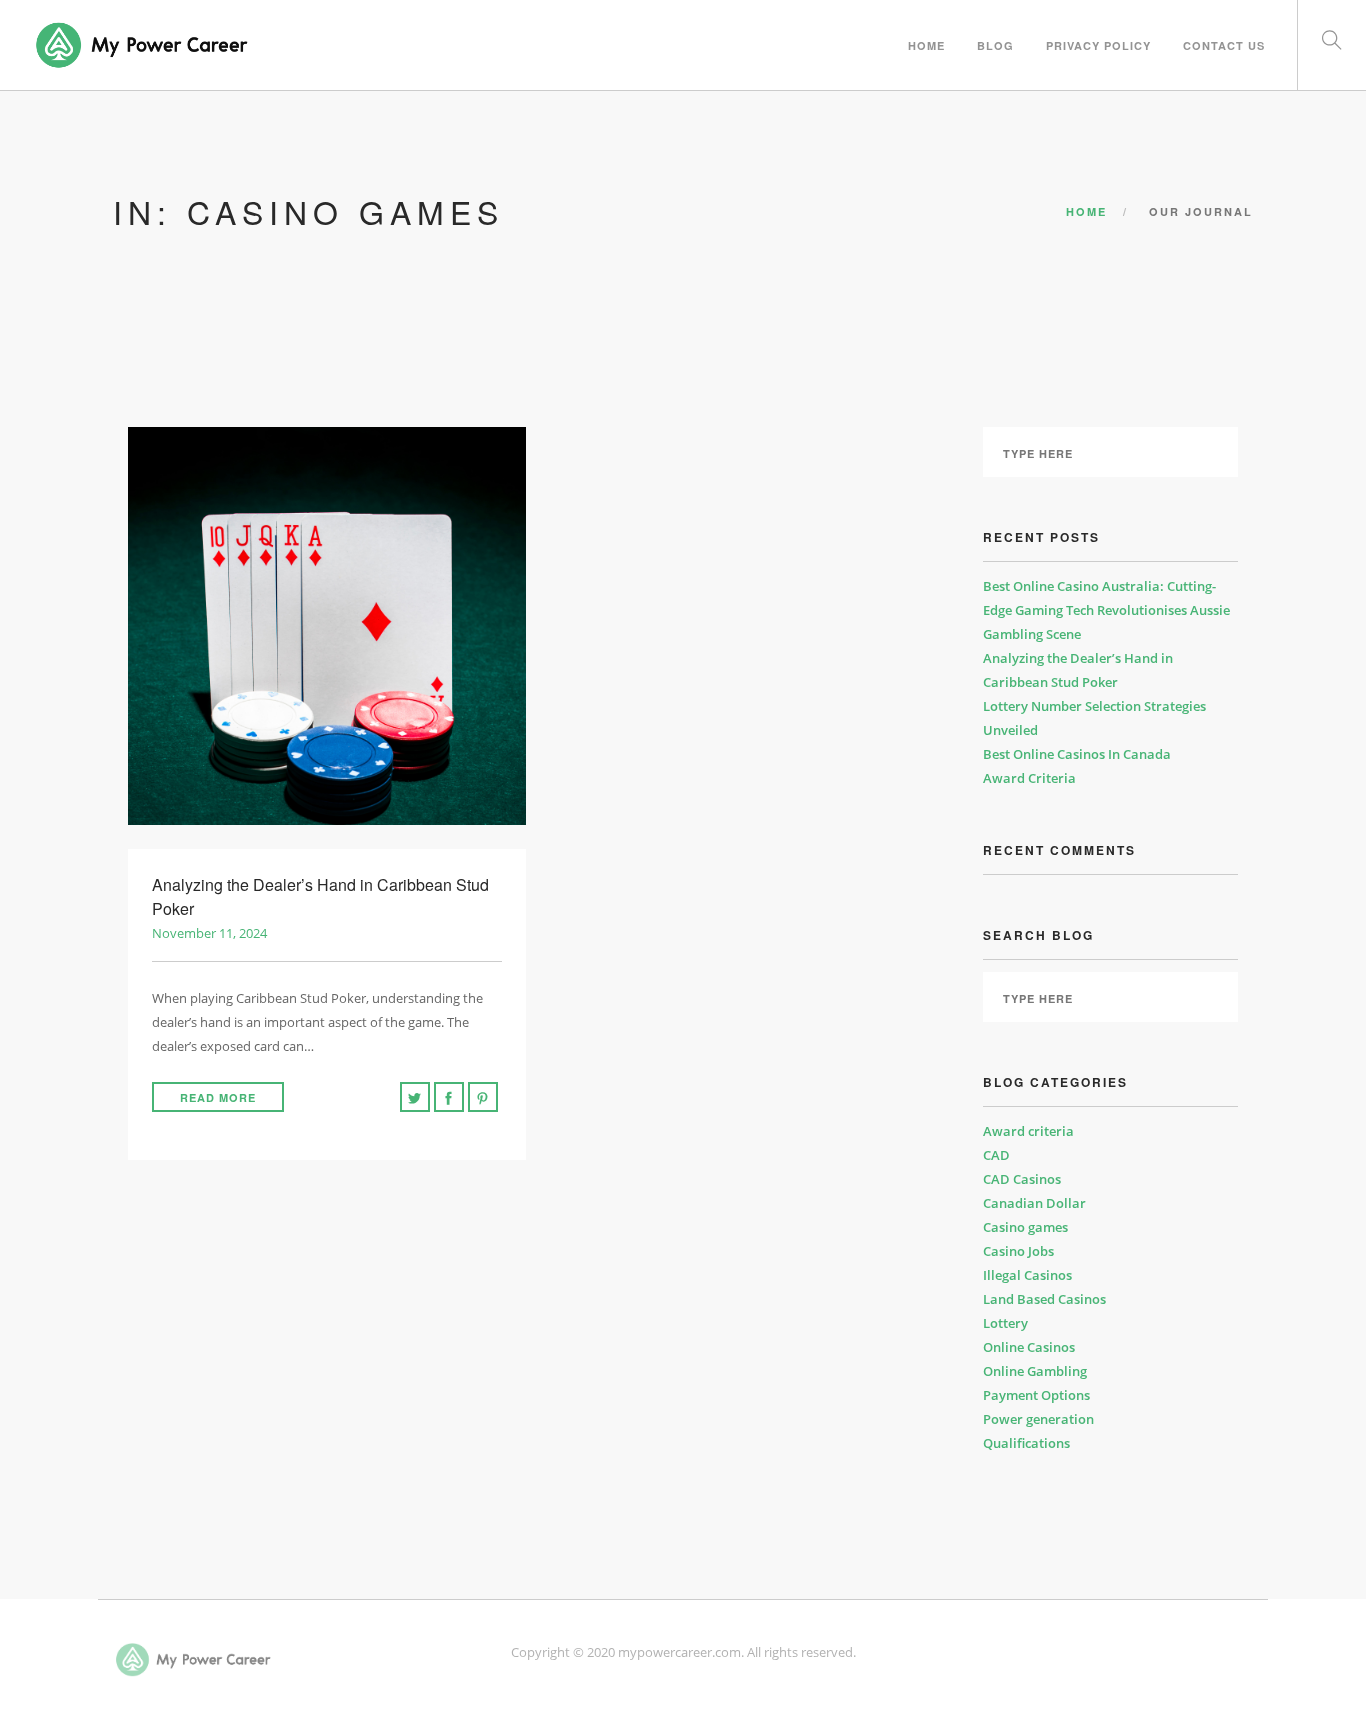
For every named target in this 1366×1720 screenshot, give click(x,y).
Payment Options (1036, 1395)
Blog (995, 45)
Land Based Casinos (1044, 1299)
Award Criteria (1029, 778)
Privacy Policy (1098, 45)
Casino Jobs (1018, 1251)
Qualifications (1026, 1443)
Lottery (1005, 1323)
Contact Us (1224, 45)
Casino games (1025, 1227)
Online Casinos (1029, 1347)
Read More (218, 1097)
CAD (996, 1155)
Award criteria (1028, 1131)
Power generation (1038, 1419)
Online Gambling (1035, 1371)
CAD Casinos (1022, 1179)
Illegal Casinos (1027, 1275)
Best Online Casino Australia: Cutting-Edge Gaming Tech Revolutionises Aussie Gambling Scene (1106, 610)
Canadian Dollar (1034, 1203)
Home (926, 45)
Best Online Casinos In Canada (1077, 754)
